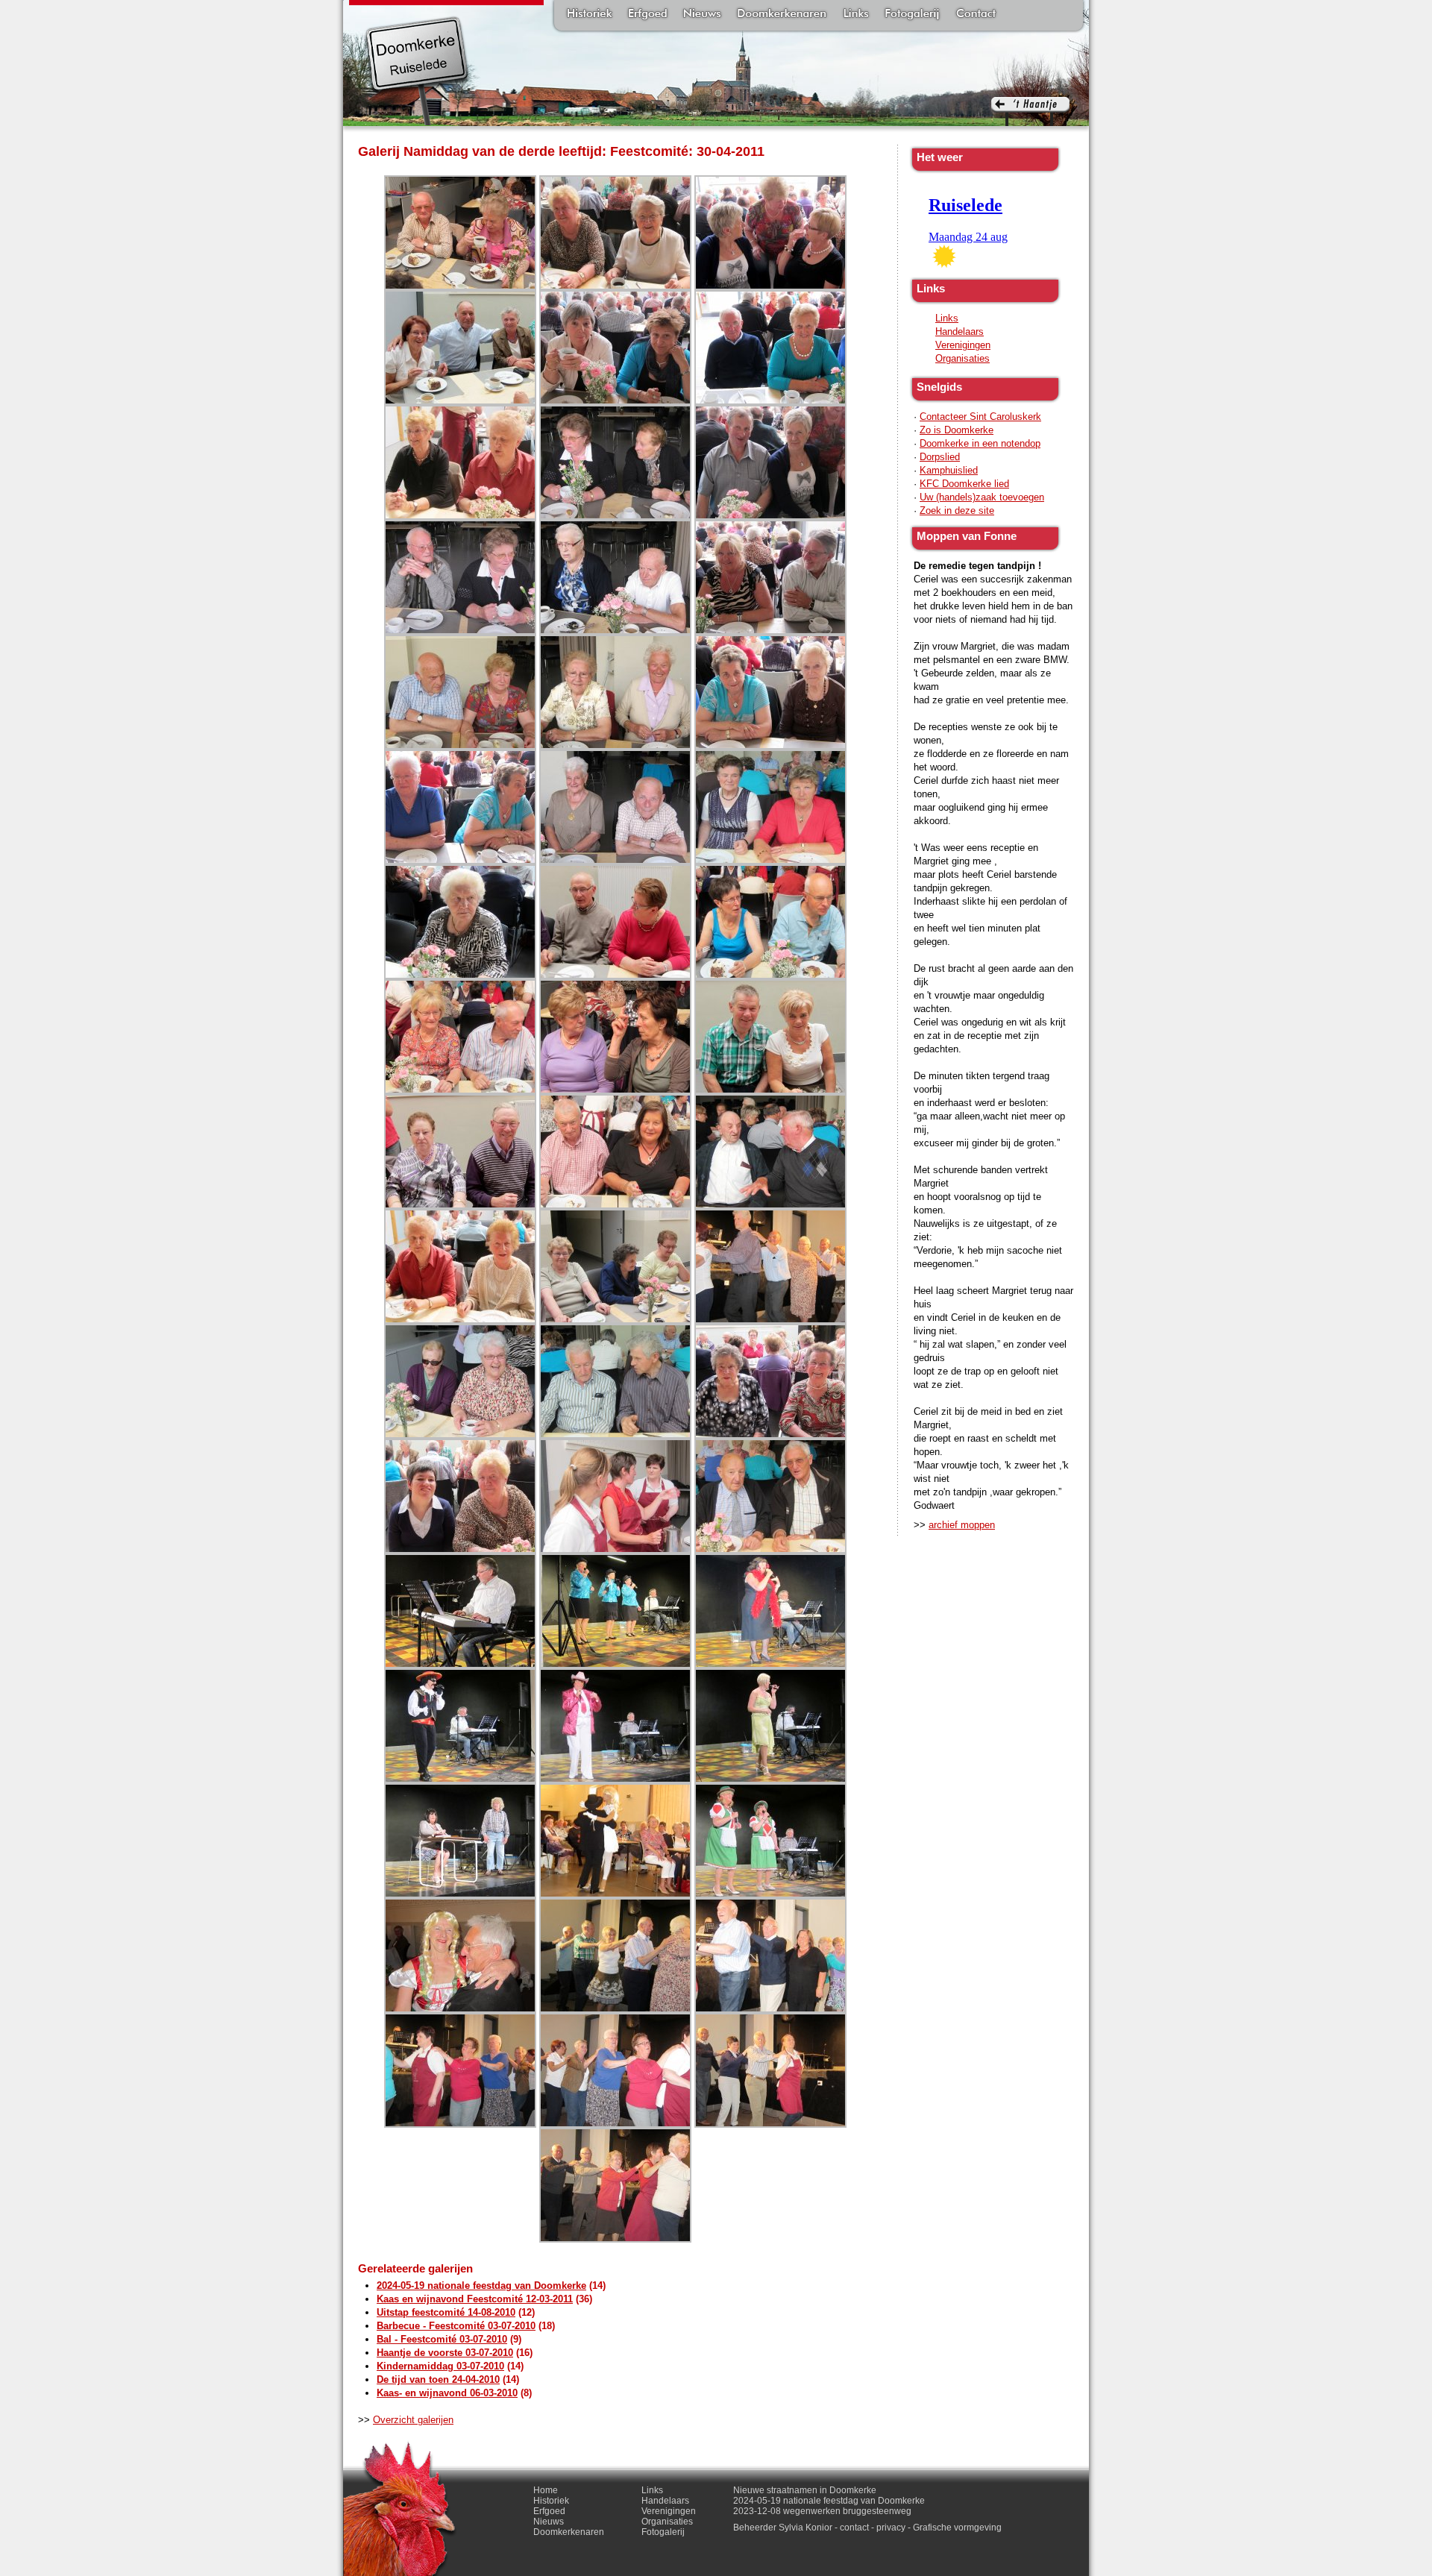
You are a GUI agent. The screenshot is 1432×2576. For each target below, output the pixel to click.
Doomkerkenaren (782, 15)
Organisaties (962, 358)
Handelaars (960, 332)
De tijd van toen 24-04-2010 (438, 2379)
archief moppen (962, 1525)
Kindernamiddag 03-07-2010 (440, 2366)
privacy (891, 2528)
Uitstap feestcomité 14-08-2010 (446, 2312)
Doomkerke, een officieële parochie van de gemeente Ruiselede (417, 70)
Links (855, 15)
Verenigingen (963, 345)
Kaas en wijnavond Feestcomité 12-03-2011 (475, 2299)
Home (546, 2490)
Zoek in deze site (957, 511)
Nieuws (702, 15)
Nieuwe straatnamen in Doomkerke (805, 2490)
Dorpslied (940, 457)
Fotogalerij (912, 15)
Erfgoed (648, 15)
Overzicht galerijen (413, 2420)
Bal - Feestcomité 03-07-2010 (442, 2339)
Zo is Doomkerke (957, 430)
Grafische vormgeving (957, 2528)
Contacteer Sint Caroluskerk (980, 417)
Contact (976, 15)
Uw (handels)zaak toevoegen (982, 497)
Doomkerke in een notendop (980, 443)
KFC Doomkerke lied (964, 484)
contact (854, 2528)
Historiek (590, 15)
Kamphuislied (949, 470)
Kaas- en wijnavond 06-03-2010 (447, 2393)
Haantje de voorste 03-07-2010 (445, 2353)
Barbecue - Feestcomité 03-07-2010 (456, 2326)
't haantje (1030, 111)
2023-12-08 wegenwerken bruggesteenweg (822, 2511)
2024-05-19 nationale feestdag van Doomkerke (481, 2286)
